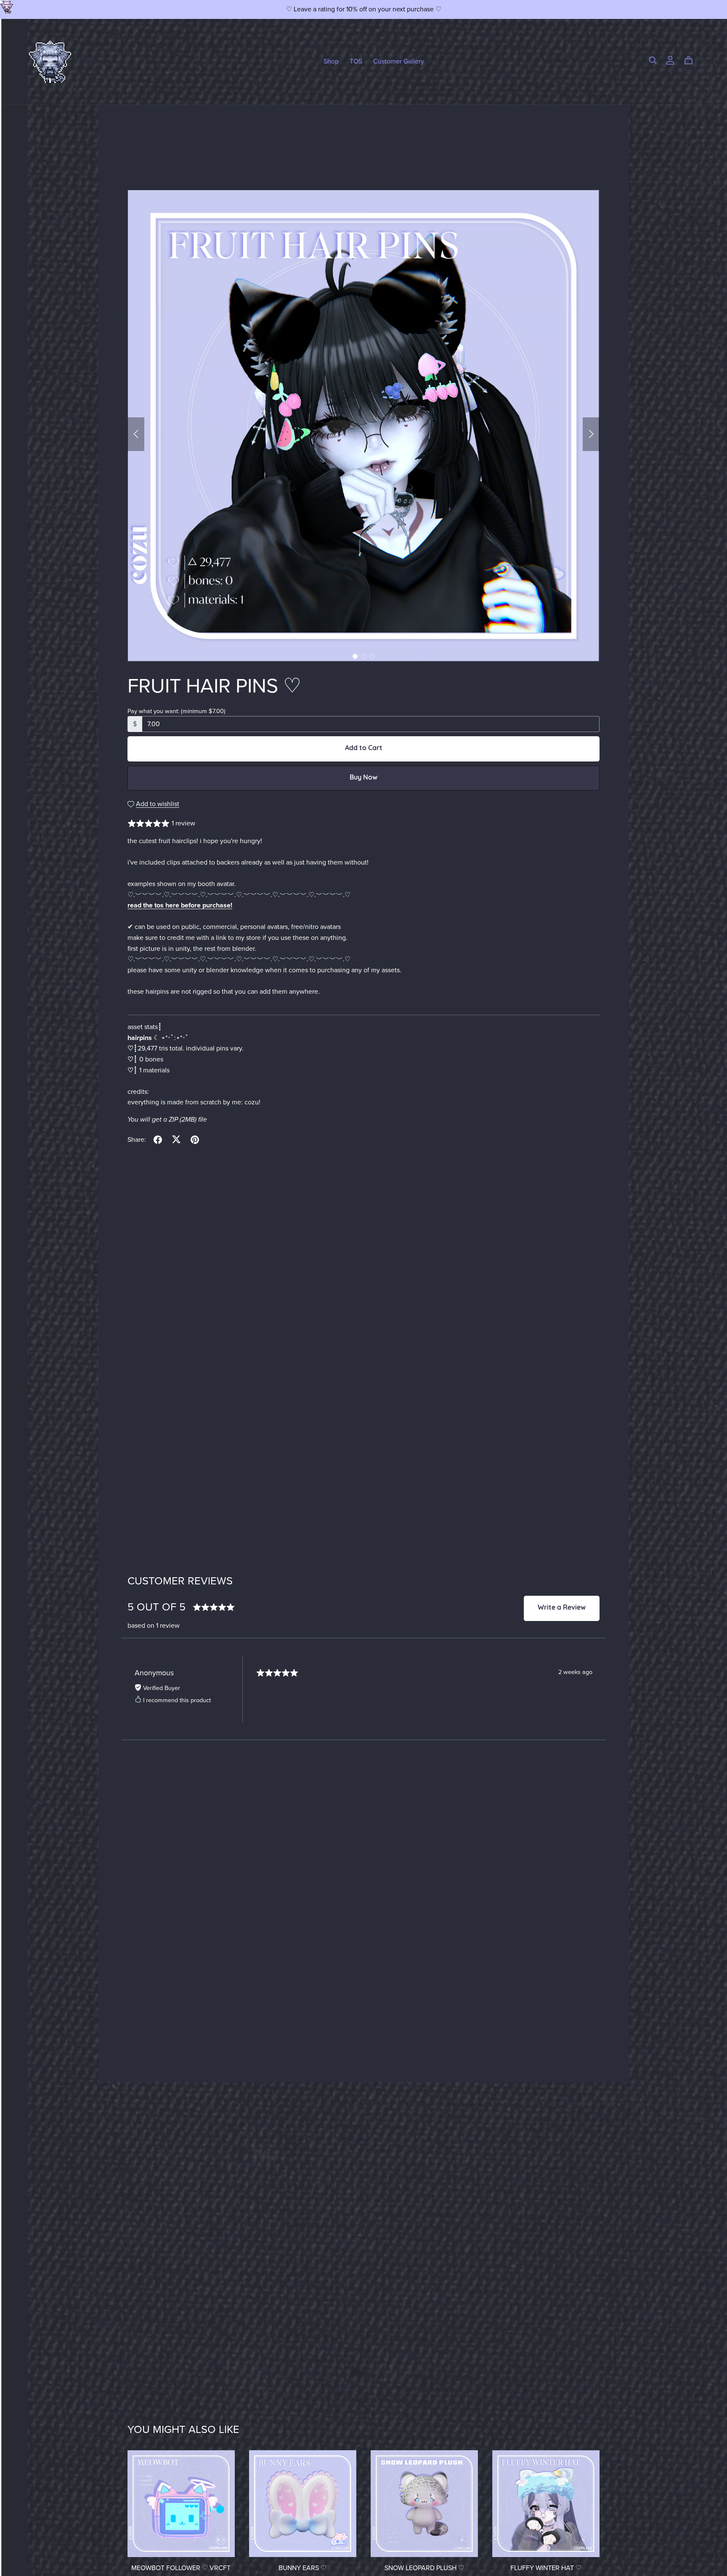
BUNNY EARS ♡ (302, 2568)
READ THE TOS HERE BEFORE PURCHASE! (180, 905)
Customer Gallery (399, 61)
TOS (356, 61)
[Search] (653, 60)
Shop (331, 61)
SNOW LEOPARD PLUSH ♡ (424, 2568)
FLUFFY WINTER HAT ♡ (546, 2568)
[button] (136, 434)
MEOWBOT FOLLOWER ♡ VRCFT (181, 2568)
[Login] (670, 60)
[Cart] (692, 61)
